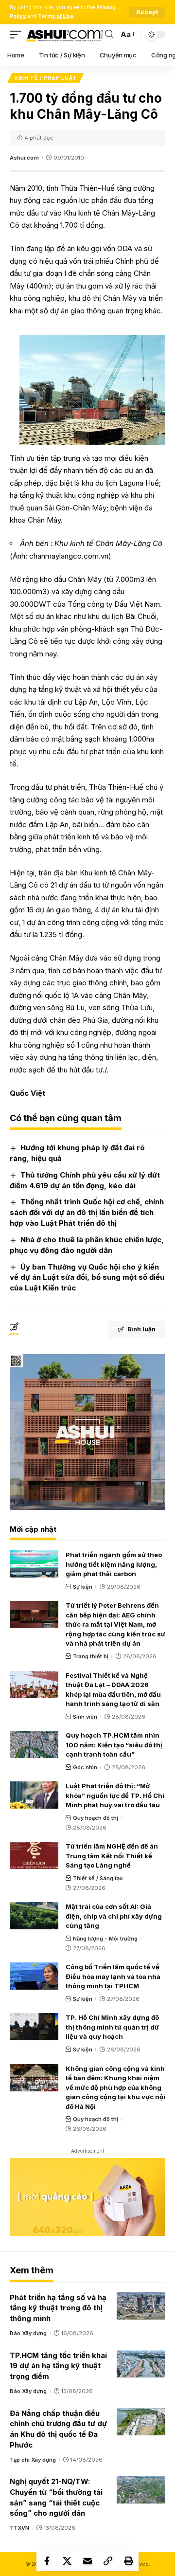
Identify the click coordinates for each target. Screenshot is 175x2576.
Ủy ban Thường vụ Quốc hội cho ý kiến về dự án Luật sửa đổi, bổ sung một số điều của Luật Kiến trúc (87, 1278)
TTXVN (19, 2528)
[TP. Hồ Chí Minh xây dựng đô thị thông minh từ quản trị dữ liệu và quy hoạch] (34, 2027)
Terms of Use (56, 16)
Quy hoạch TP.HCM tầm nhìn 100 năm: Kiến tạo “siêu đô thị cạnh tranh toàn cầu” (114, 1745)
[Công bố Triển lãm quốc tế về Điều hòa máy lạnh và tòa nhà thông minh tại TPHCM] (34, 1976)
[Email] (87, 2561)
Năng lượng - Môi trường (105, 1939)
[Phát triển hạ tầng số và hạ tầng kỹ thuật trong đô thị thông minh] (141, 2306)
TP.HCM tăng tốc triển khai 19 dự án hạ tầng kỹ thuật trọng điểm (58, 2366)
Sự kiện (83, 1587)
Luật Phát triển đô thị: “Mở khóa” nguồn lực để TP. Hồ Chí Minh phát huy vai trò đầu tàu (115, 1795)
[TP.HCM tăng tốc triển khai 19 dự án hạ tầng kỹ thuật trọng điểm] (141, 2364)
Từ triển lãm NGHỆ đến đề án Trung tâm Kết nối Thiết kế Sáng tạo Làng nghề (112, 1856)
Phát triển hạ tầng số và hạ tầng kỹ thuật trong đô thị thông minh (58, 2308)
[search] (109, 34)
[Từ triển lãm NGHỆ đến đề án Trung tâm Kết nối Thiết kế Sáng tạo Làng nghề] (34, 1855)
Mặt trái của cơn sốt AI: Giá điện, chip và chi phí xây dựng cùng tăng (114, 1916)
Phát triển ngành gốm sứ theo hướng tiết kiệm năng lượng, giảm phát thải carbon (114, 1564)
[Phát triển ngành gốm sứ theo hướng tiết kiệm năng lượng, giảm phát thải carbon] (34, 1564)
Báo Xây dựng (28, 2333)
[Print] (128, 2561)
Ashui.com (24, 158)
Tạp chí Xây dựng (33, 2460)
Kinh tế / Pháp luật (46, 78)
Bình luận (141, 1329)
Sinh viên (85, 1717)
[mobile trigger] (18, 34)
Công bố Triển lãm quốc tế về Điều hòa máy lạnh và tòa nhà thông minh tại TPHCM (113, 1976)
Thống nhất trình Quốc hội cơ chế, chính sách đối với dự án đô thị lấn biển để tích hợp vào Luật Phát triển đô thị (87, 1212)
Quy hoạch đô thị (96, 1818)
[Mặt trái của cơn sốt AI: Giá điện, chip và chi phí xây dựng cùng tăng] (34, 1916)
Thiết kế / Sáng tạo (98, 1878)
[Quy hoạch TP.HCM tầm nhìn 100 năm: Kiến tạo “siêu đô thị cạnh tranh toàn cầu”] (34, 1744)
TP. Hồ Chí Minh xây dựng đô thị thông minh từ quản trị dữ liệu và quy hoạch (112, 2027)
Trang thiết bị (91, 1656)
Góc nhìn (85, 1767)
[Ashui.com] (64, 34)
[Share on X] (67, 2561)
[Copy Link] (108, 2561)
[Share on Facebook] (47, 2561)
